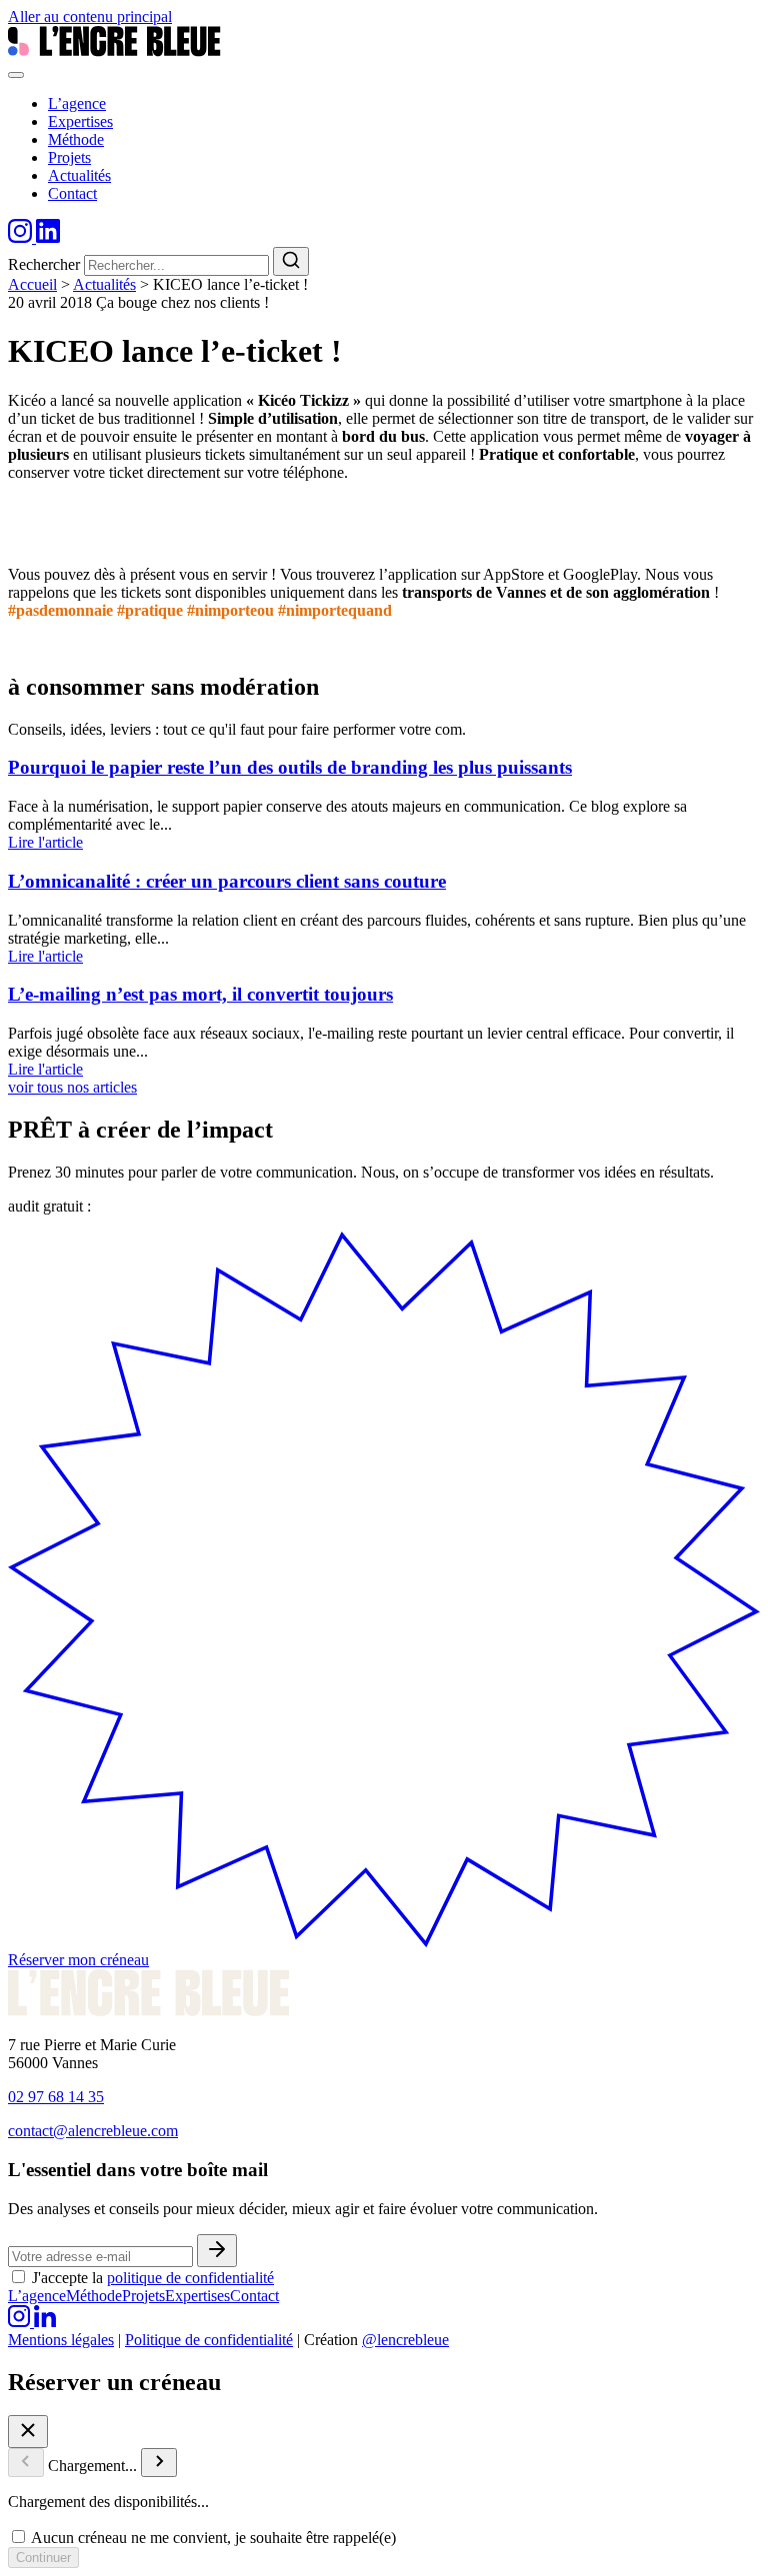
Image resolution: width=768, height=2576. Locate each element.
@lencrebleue (405, 2340)
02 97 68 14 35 (56, 2097)
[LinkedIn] (45, 2322)
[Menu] (16, 75)
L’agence (37, 2296)
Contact (254, 2296)
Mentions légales (61, 2340)
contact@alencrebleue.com (93, 2131)
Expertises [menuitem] (80, 121)
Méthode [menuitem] (76, 139)
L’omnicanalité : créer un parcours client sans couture (227, 881)
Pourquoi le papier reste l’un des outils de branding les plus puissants (290, 767)
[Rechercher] (291, 261)
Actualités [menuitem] (79, 175)
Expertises (197, 2296)
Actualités (104, 284)
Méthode (94, 2296)
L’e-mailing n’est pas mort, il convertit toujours (200, 994)
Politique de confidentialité (209, 2340)
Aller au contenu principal (90, 16)
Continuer (43, 2558)
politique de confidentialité (190, 2278)
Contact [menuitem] (72, 193)
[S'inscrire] (217, 2251)
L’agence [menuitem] (77, 103)
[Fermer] (28, 2432)
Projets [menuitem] (69, 157)
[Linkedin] (48, 237)
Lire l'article (45, 842)
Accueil (32, 284)
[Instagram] (22, 237)
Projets (143, 2296)
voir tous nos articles (72, 1087)
